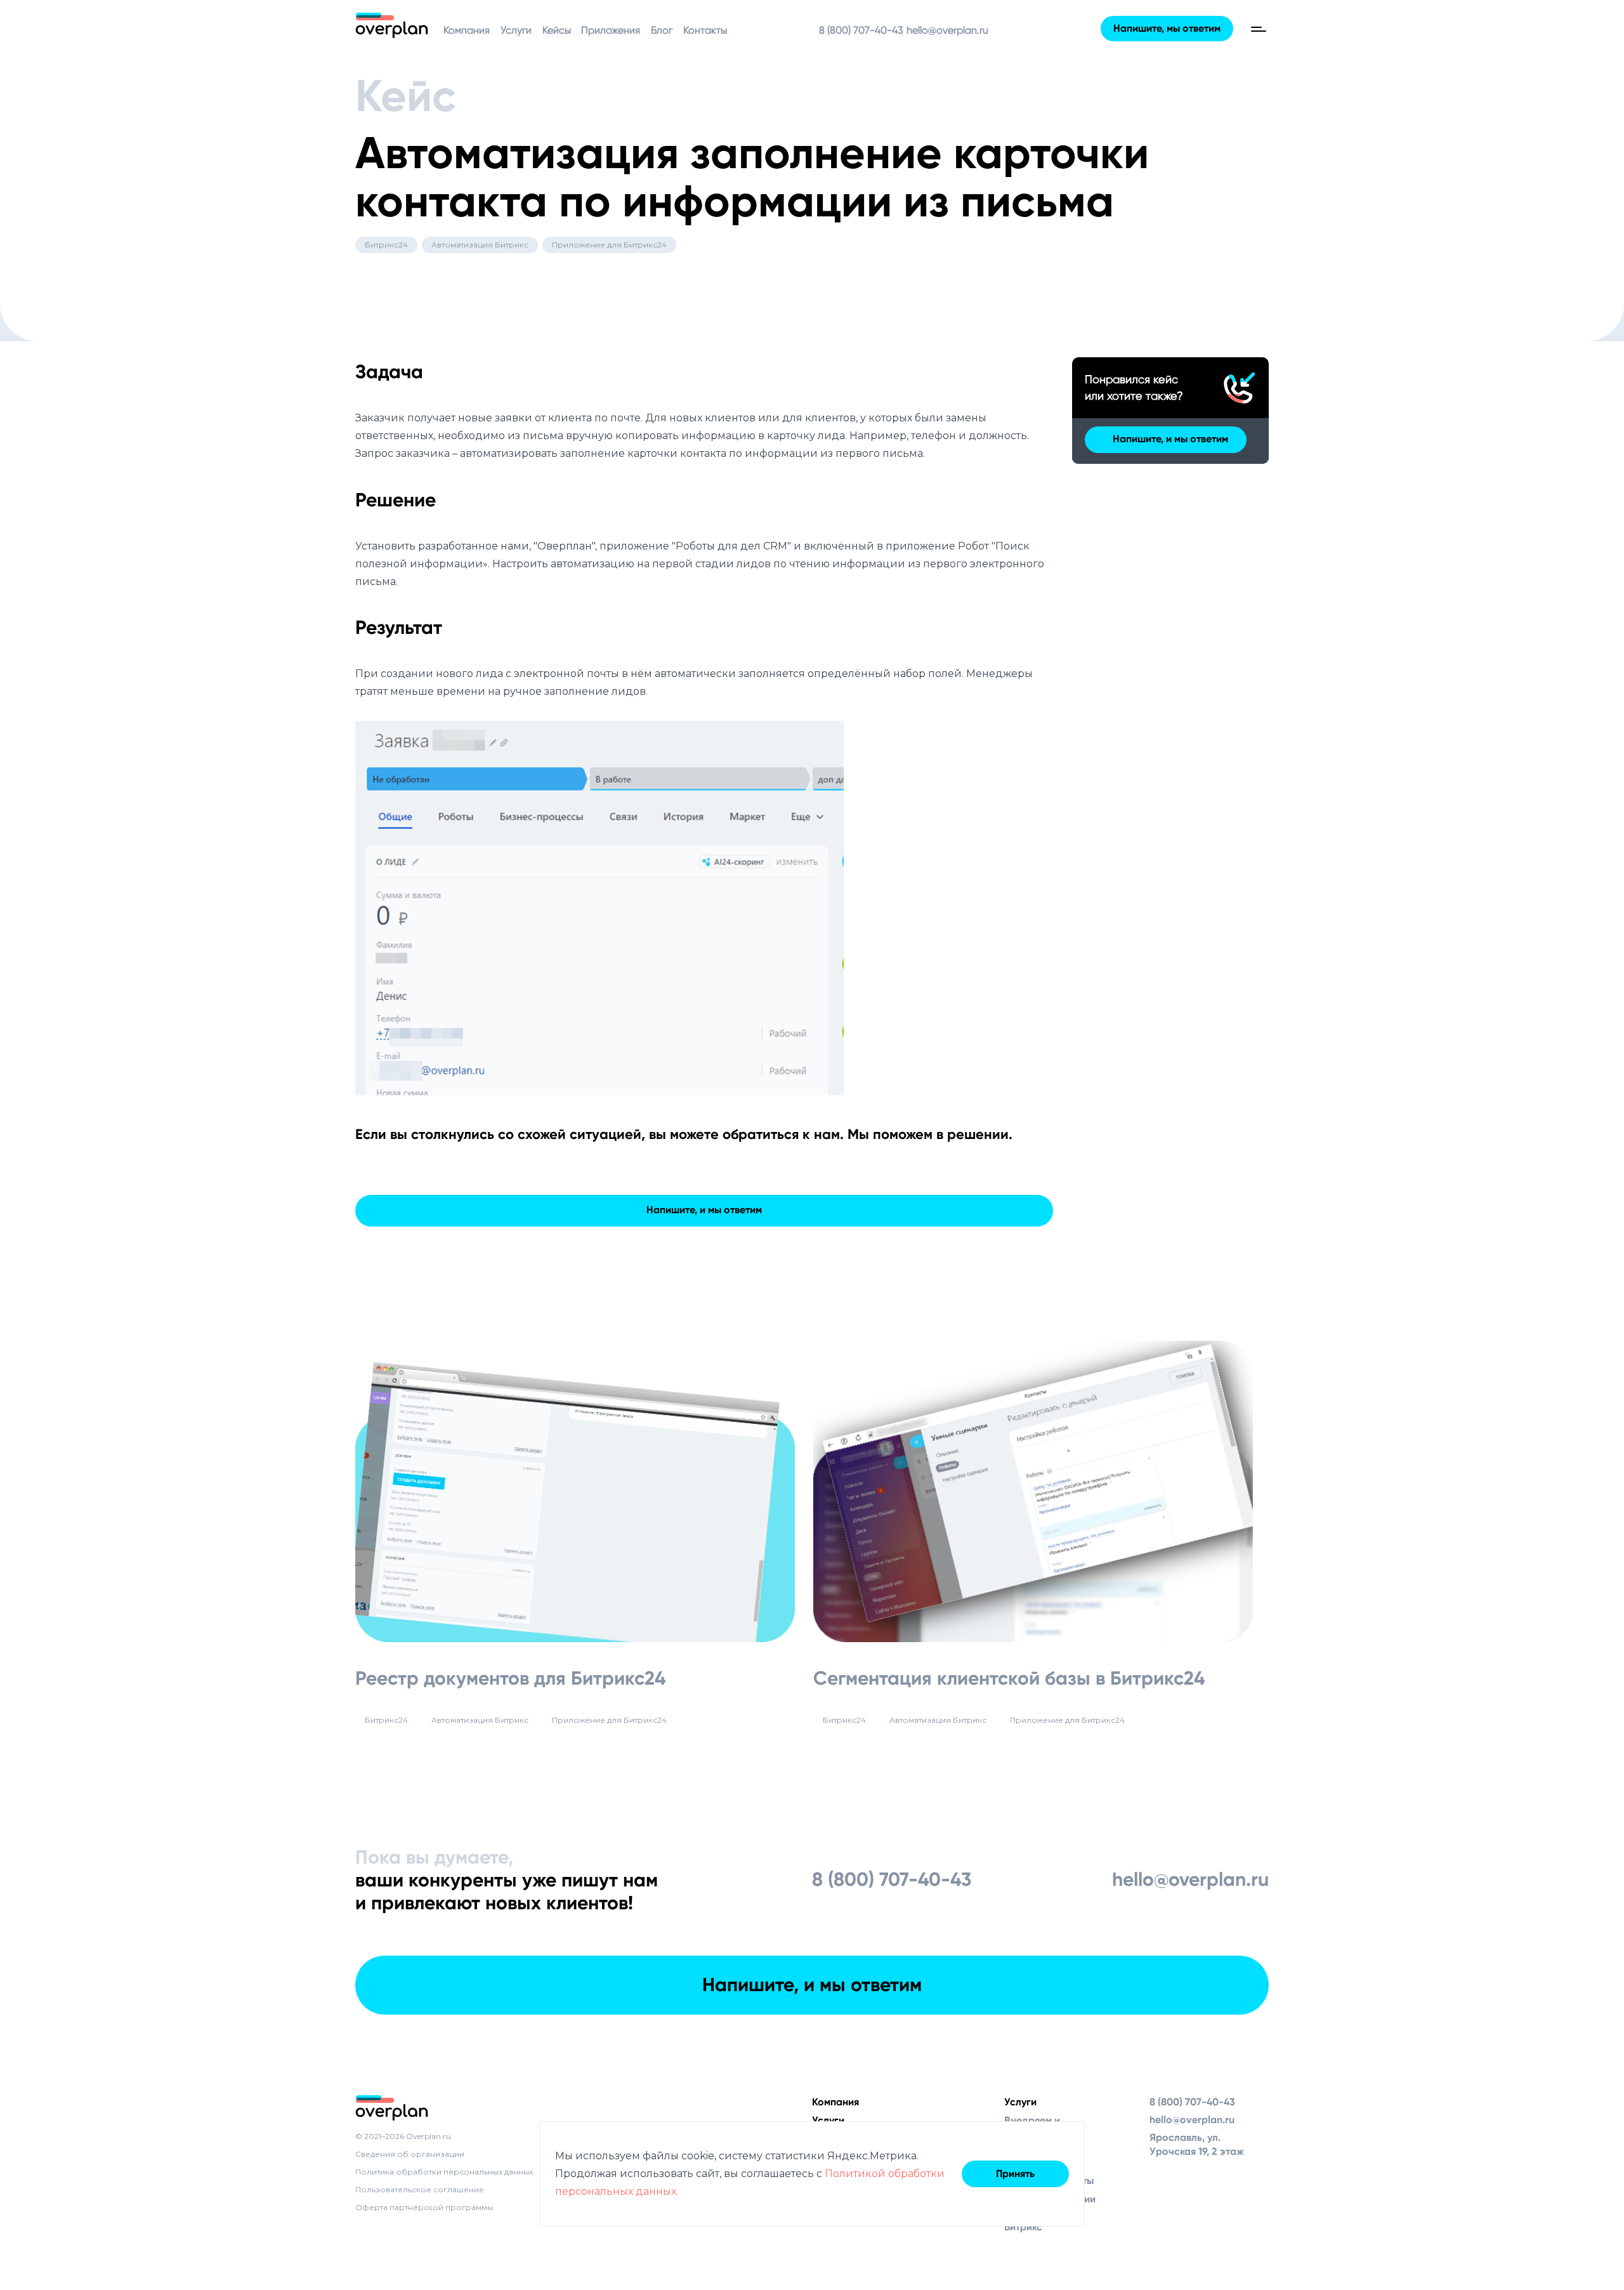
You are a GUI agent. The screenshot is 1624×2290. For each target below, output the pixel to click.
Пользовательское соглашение (420, 2189)
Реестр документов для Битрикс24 (510, 1678)
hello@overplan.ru (947, 30)
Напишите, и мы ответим (704, 1210)
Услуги (516, 30)
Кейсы (557, 30)
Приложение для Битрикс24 (609, 245)
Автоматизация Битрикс (480, 245)
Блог (662, 30)
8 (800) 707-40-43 (861, 30)
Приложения (611, 30)
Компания (467, 30)
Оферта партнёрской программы (424, 2207)
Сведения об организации (410, 2154)
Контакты (705, 30)
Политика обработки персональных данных (444, 2172)
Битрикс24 (386, 245)
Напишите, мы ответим (1167, 28)
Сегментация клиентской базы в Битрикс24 (1009, 1678)
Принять (1015, 2174)
